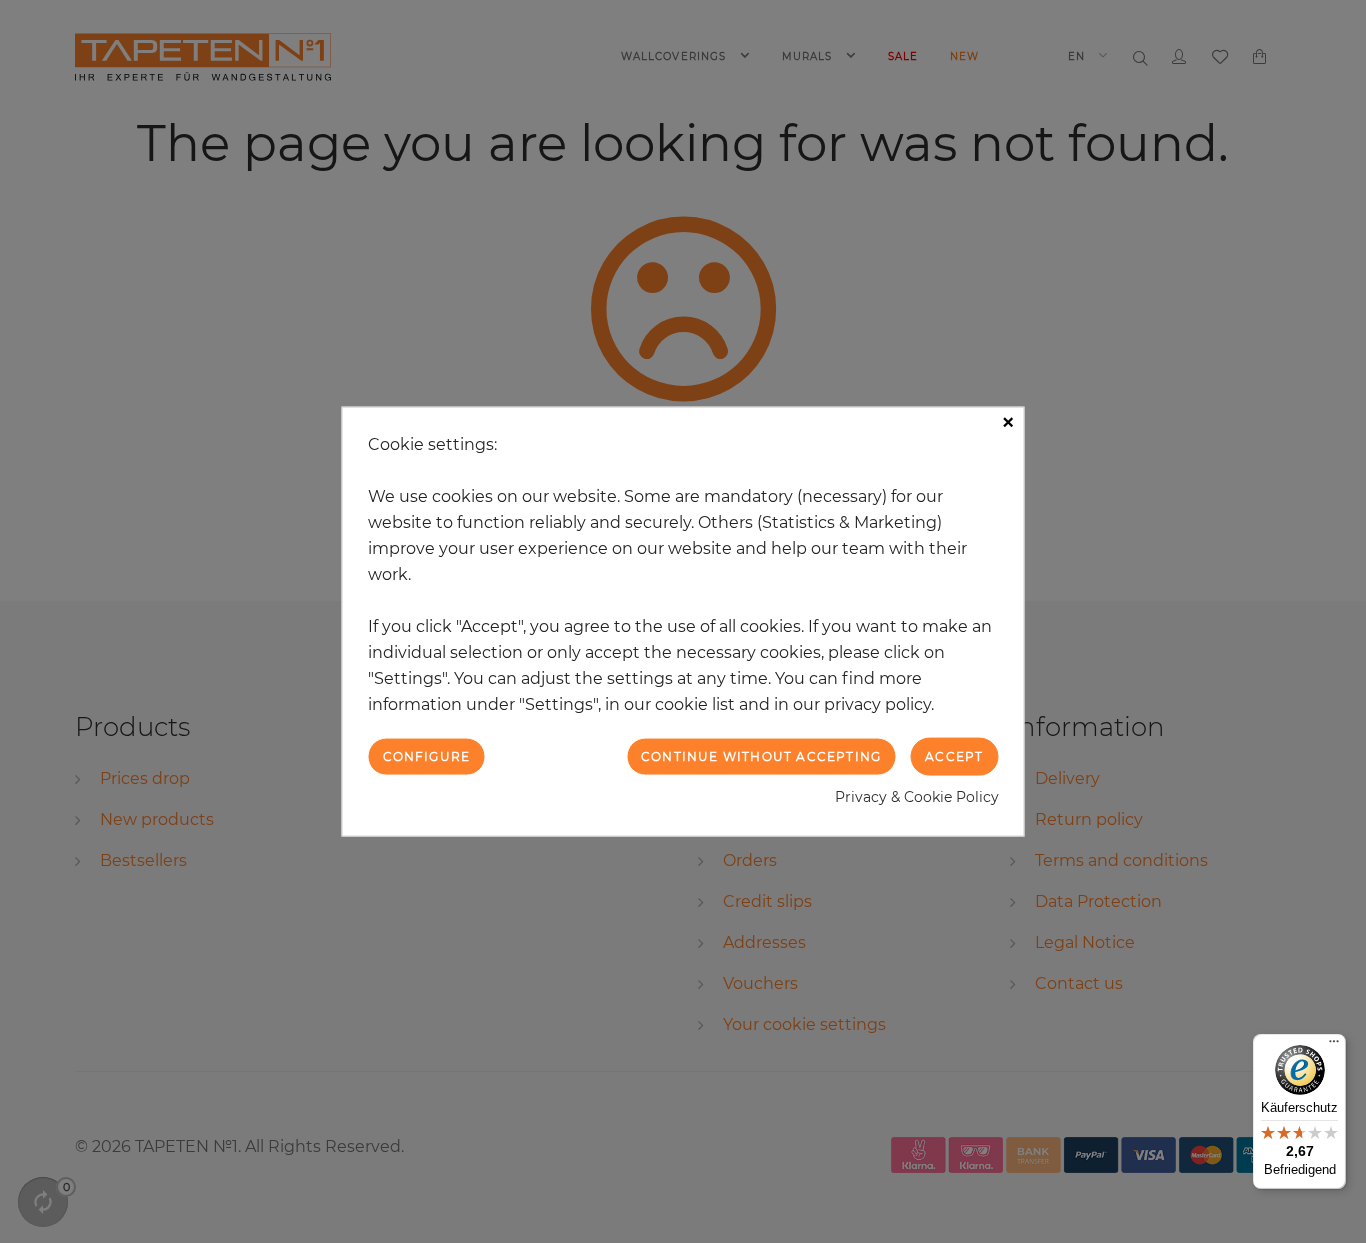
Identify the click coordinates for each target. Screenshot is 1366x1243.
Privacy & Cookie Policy (917, 797)
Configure (427, 755)
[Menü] (1334, 1046)
